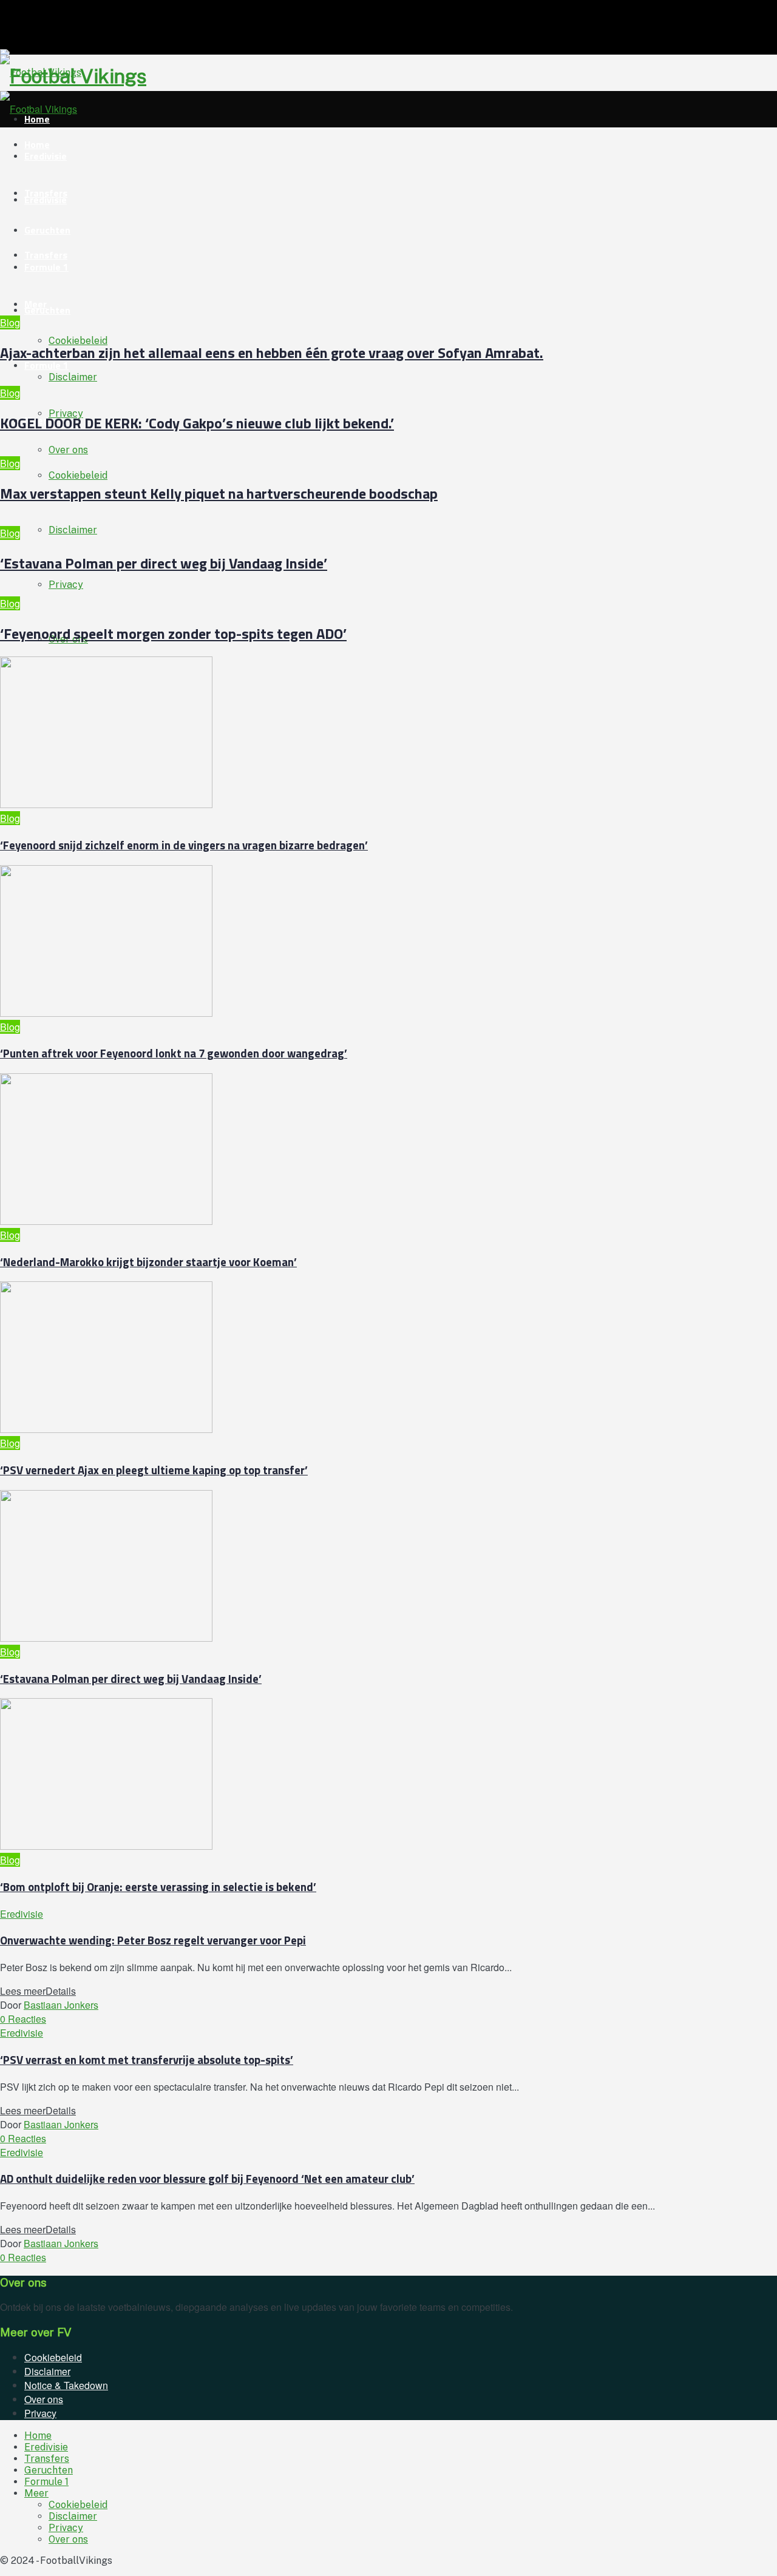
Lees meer (38, 1991)
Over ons (68, 450)
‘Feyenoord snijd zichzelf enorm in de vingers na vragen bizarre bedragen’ (184, 845)
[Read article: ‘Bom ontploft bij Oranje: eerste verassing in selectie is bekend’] (358, 1775)
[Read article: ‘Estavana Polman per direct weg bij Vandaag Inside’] (358, 1567)
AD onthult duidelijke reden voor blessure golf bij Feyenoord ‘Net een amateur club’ (207, 2179)
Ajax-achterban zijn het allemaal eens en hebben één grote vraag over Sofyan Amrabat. (272, 352)
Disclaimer (73, 530)
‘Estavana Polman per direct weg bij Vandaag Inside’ (164, 563)
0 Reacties (23, 2019)
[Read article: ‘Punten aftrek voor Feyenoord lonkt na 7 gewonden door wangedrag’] (358, 942)
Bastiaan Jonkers (61, 2005)
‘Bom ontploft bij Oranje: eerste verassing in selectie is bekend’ (158, 1887)
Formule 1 (46, 365)
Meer (36, 304)
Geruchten (47, 310)
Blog (10, 322)
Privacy (66, 585)
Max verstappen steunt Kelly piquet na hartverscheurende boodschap (219, 493)
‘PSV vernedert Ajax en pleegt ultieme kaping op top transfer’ (154, 1470)
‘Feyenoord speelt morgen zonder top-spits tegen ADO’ (173, 633)
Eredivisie (46, 156)
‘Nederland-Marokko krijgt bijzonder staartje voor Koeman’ (148, 1262)
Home (38, 2436)
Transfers (46, 193)
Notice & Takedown (66, 2385)
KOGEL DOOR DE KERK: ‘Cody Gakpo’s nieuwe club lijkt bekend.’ (197, 423)
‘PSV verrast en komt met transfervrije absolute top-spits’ (147, 2060)
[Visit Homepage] (41, 72)
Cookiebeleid (78, 475)
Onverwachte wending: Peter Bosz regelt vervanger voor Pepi (153, 1940)
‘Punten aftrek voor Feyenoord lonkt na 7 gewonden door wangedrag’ (174, 1053)
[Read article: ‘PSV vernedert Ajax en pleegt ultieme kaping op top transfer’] (358, 1359)
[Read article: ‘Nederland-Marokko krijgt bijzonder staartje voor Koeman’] (358, 1151)
